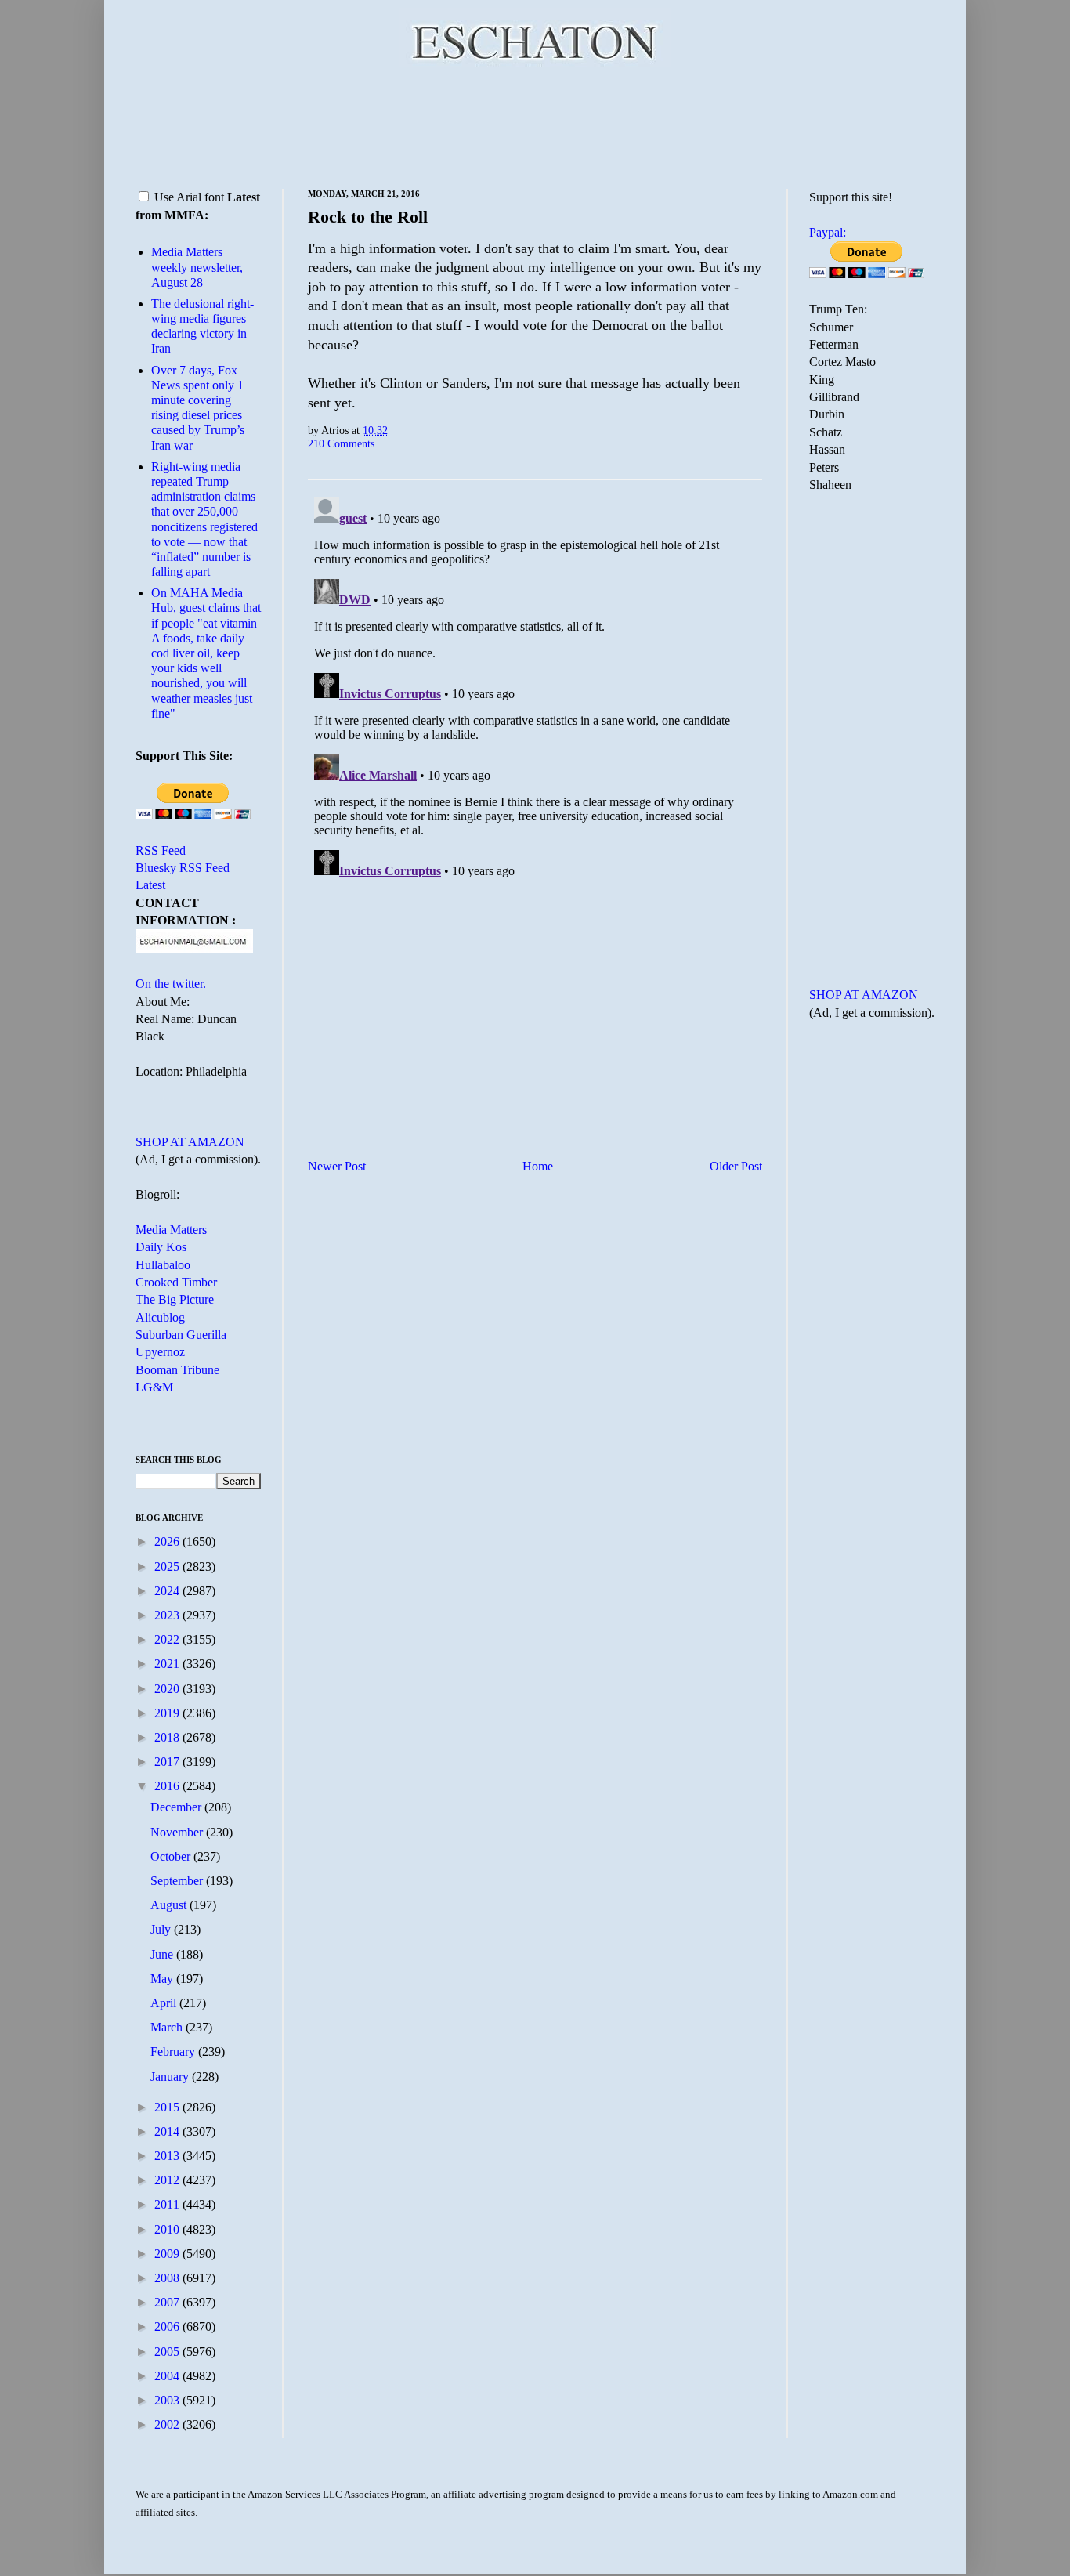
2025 (168, 1567)
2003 (168, 2400)
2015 (168, 2107)
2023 (168, 1615)
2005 (168, 2352)
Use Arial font (189, 197)
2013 (168, 2156)
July (162, 1929)
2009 (168, 2254)
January (171, 2077)
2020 (168, 1689)
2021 (168, 1664)
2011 (168, 2204)
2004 (168, 2376)
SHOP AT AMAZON (190, 1142)
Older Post (736, 1166)
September (178, 1881)
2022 (168, 1639)
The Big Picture (175, 1299)
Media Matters (171, 1230)
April (165, 2003)
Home (538, 1166)
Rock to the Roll (368, 217)
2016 (168, 1786)
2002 (168, 2424)
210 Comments (341, 443)
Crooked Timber (176, 1282)
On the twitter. (171, 984)
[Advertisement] (535, 125)
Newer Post (337, 1166)
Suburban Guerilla (181, 1335)
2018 (168, 1737)
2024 (168, 1591)
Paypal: (828, 232)
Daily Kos (161, 1247)
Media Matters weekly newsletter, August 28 (197, 267)
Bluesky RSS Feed (183, 868)
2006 (168, 2326)
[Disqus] (535, 687)
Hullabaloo (163, 1265)
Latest (150, 885)
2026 (168, 1541)
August (170, 1905)
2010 (168, 2229)
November (178, 1832)
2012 (168, 2180)
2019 (168, 1713)
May (163, 1979)
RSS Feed (161, 850)
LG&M (154, 1387)
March (168, 2027)
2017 (168, 1762)
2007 (168, 2302)
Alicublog (160, 1317)
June (163, 1954)
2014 (168, 2131)
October (172, 1856)
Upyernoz (160, 1352)
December (177, 1807)
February (174, 2051)
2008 (168, 2278)
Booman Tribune (177, 1370)
